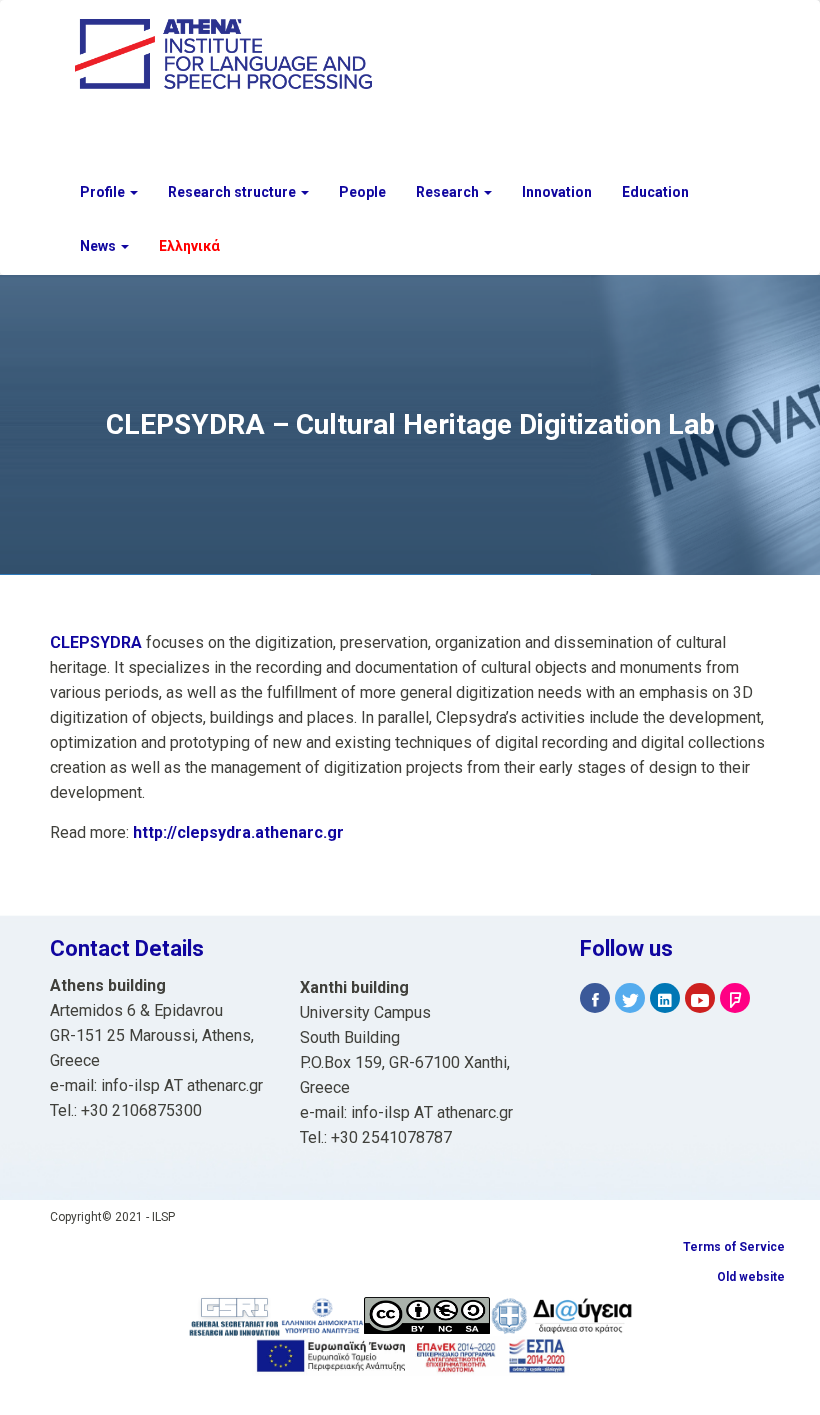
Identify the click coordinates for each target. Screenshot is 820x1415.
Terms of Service (734, 1247)
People (362, 192)
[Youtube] (700, 998)
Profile (104, 192)
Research (449, 192)
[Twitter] (630, 998)
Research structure (233, 192)
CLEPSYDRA (98, 642)
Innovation (557, 192)
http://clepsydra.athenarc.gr (238, 832)
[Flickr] (735, 998)
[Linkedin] (665, 998)
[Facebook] (595, 998)
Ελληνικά (189, 246)
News (99, 246)
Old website (751, 1277)
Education (655, 192)
